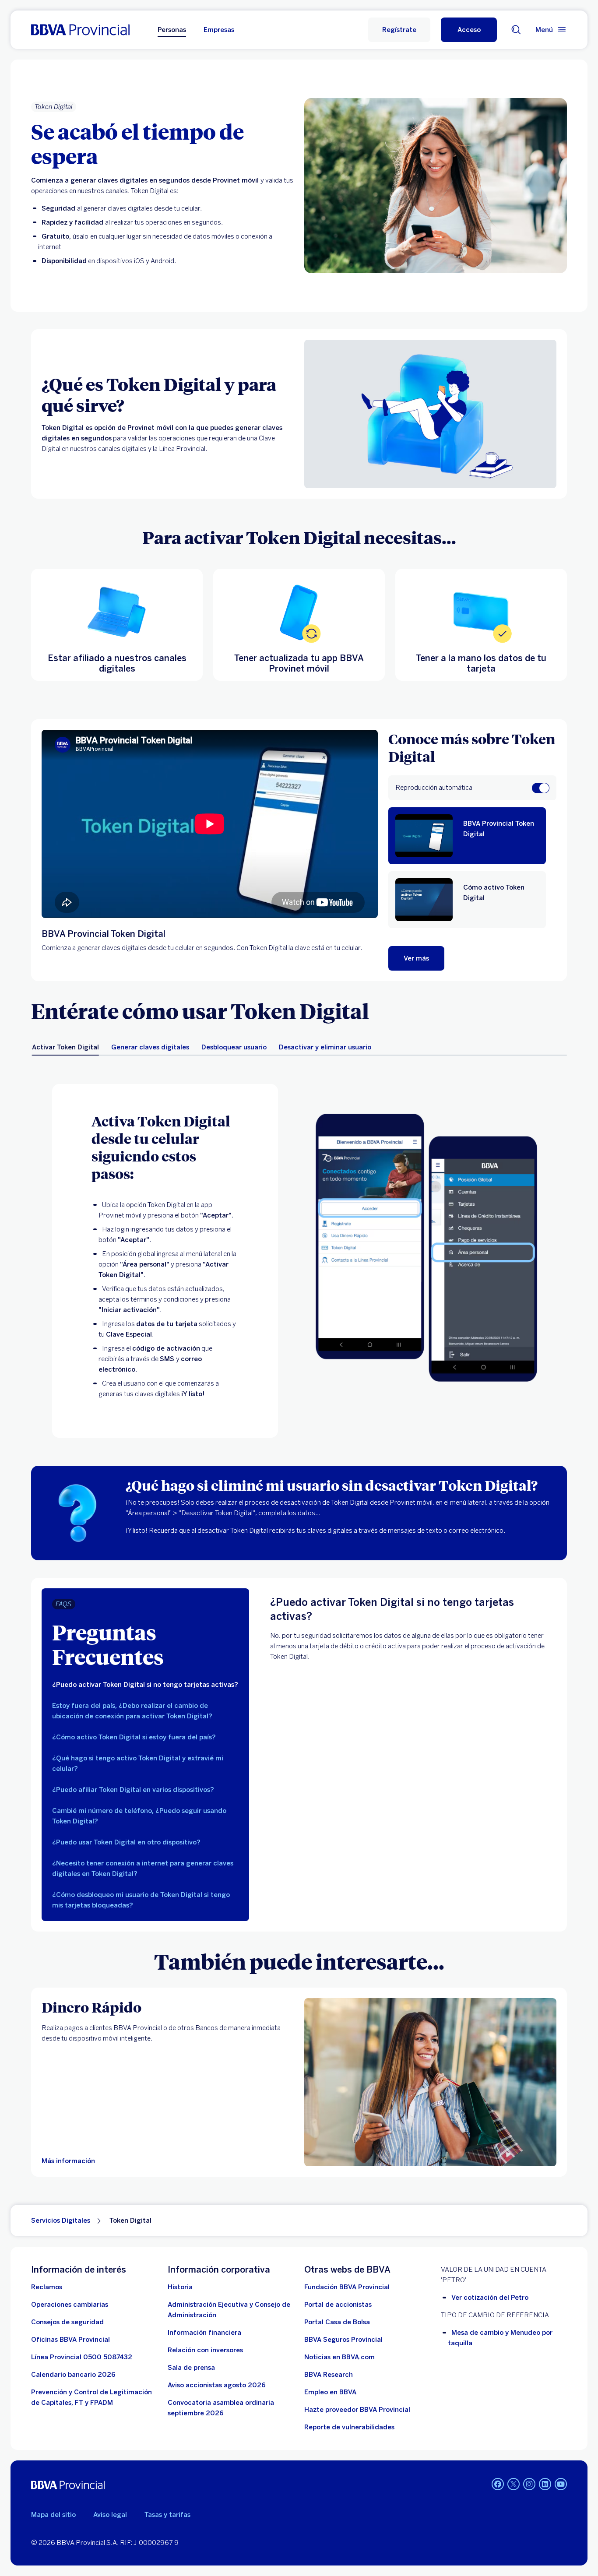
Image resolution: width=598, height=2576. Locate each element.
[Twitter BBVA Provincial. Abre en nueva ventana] (514, 2484)
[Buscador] (516, 30)
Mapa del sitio (53, 2515)
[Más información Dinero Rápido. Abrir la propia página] (430, 2082)
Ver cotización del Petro (490, 2298)
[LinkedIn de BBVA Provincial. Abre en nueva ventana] (545, 2484)
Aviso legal (110, 2515)
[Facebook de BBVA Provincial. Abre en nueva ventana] (498, 2484)
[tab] (65, 1047)
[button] (469, 30)
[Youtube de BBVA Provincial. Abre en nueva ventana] (561, 2484)
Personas (172, 30)
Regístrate (399, 30)
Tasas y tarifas (167, 2515)
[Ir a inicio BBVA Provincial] (80, 30)
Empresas (219, 30)
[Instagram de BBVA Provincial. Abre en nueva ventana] (529, 2484)
